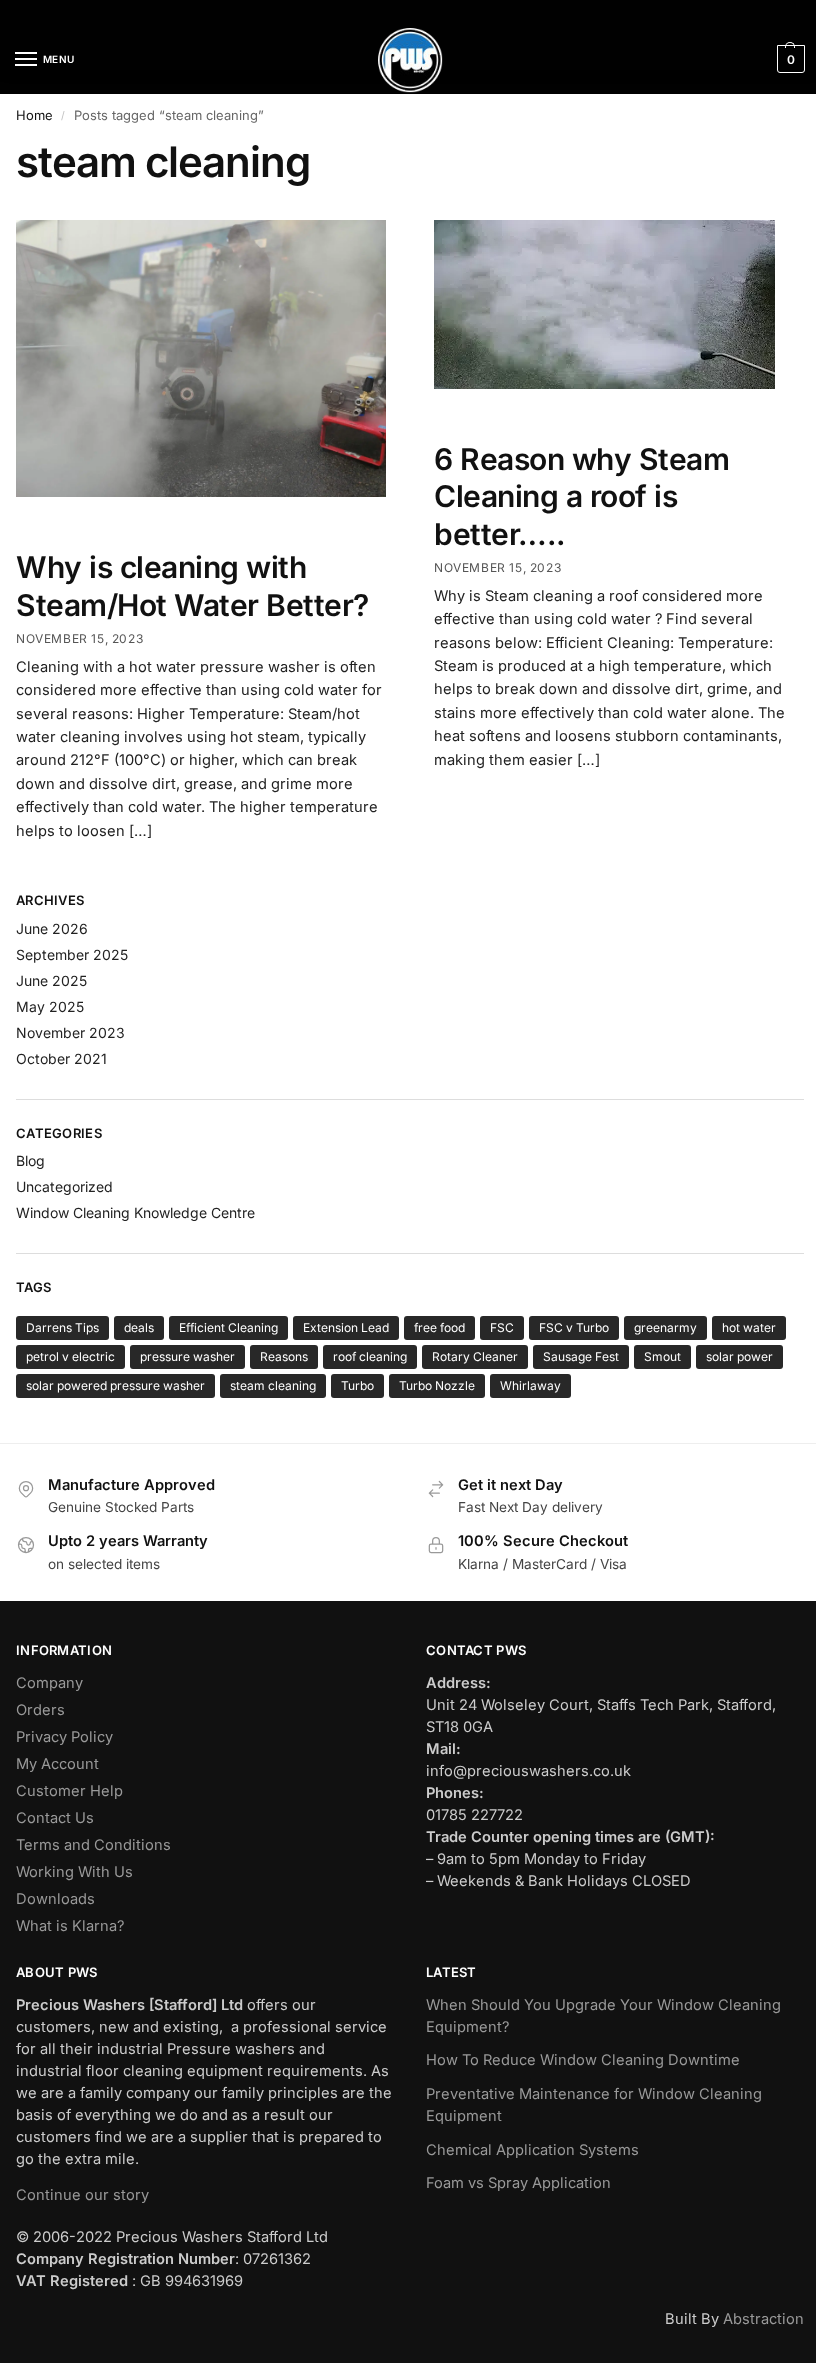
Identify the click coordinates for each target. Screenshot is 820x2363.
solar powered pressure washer (115, 1385)
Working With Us (74, 1872)
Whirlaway (530, 1385)
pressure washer (187, 1356)
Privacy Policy (64, 1737)
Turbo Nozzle (437, 1385)
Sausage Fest (581, 1356)
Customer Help (69, 1791)
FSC (502, 1327)
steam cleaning (273, 1385)
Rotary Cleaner (475, 1356)
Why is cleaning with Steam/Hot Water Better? (192, 586)
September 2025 (72, 954)
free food (439, 1327)
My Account (57, 1764)
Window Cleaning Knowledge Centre (135, 1212)
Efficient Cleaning (228, 1327)
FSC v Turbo (574, 1327)
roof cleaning (370, 1356)
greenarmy (665, 1327)
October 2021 (61, 1058)
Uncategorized (64, 1186)
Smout (662, 1356)
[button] (788, 59)
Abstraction (763, 2319)
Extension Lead (346, 1327)
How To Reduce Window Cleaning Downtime (583, 2060)
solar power (739, 1356)
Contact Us (55, 1818)
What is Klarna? (70, 1926)
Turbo (357, 1385)
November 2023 (70, 1032)
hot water (749, 1327)
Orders (40, 1710)
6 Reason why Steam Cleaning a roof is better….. (581, 496)
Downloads (55, 1899)
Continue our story (82, 2195)
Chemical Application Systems (532, 2150)
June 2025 (51, 980)
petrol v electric (70, 1356)
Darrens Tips (62, 1327)
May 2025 (50, 1006)
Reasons (284, 1356)
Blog (30, 1160)
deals (139, 1327)
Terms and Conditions (93, 1845)
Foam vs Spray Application (518, 2183)
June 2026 (52, 928)
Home (34, 115)
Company (49, 1683)
